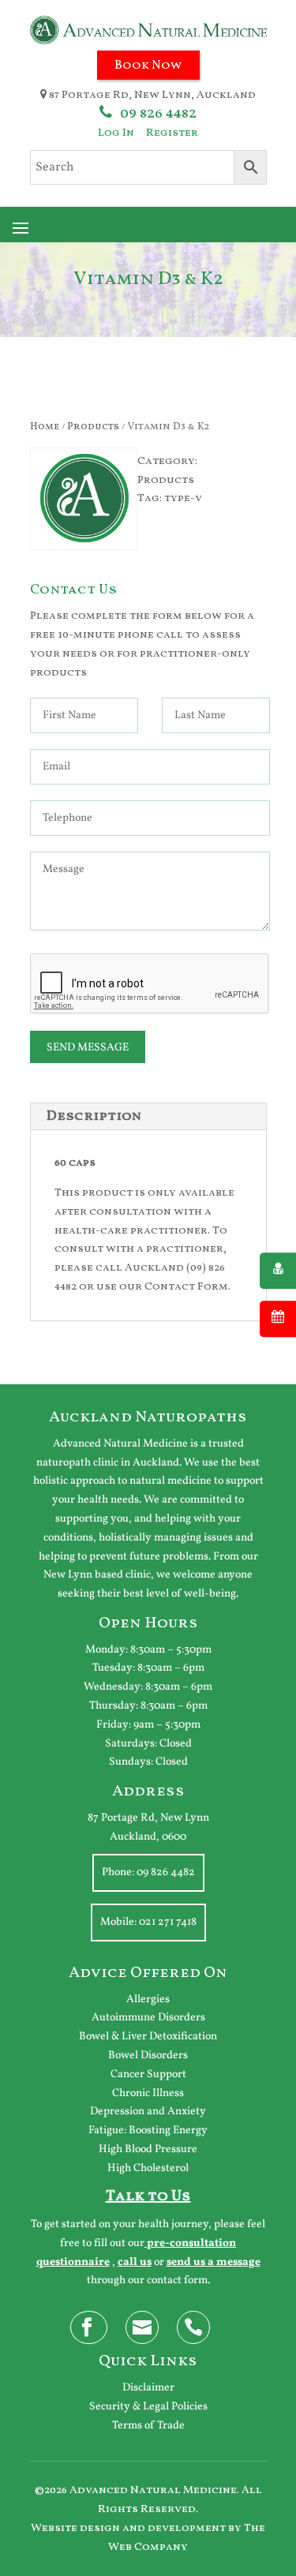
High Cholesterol (148, 2168)
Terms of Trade (148, 2426)
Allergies (148, 1999)
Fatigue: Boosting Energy (148, 2130)
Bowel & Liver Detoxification (148, 2037)
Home (45, 427)
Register (172, 133)
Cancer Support (148, 2074)
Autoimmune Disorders (148, 2018)
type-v (183, 498)
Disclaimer (148, 2388)
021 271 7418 (168, 1922)
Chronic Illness (148, 2093)
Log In (116, 133)
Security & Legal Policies (148, 2407)
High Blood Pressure (148, 2149)
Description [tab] (94, 1116)
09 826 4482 (158, 114)
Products (93, 427)
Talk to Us (148, 2196)
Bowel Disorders (148, 2056)
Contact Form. (187, 1287)
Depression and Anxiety (148, 2112)
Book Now (148, 66)
